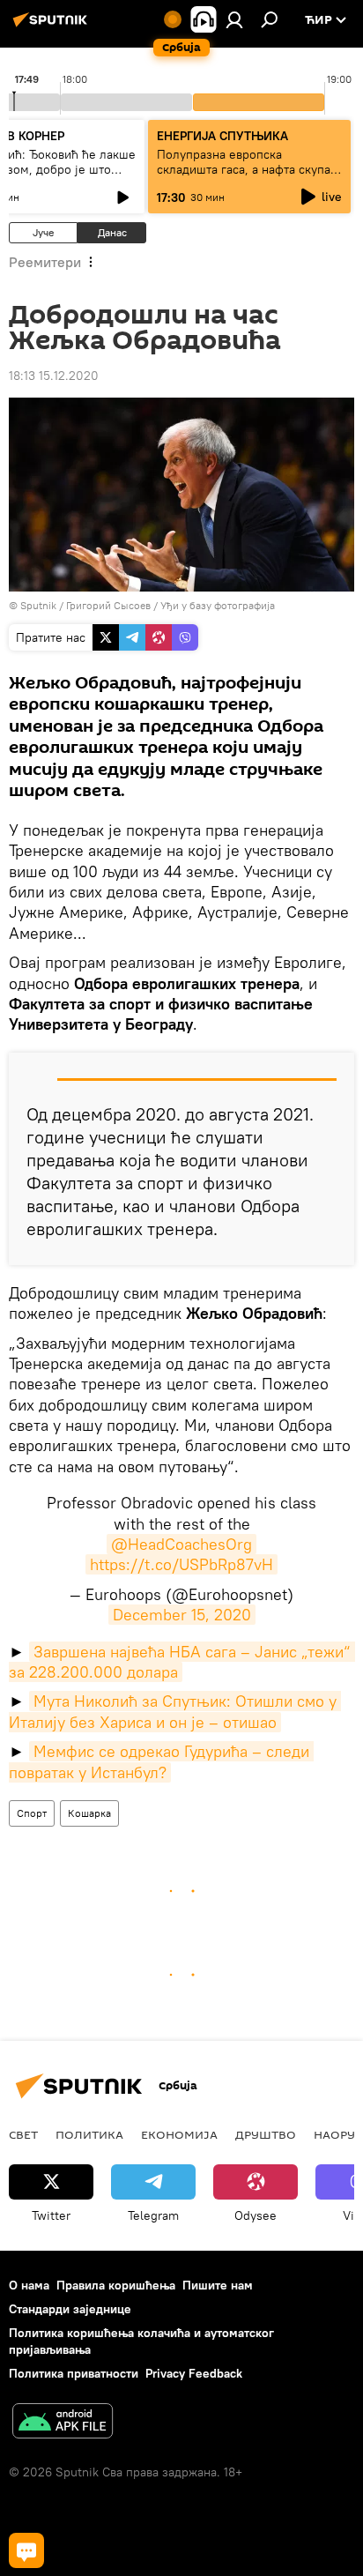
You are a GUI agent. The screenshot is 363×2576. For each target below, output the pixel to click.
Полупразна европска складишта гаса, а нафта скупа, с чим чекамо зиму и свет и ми (245, 169)
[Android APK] (63, 2423)
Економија (179, 2134)
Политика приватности (74, 2373)
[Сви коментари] (26, 2550)
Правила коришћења (116, 2285)
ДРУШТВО (266, 2134)
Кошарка (89, 1813)
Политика (89, 2134)
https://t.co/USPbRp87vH (181, 1564)
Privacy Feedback (194, 2373)
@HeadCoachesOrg (181, 1544)
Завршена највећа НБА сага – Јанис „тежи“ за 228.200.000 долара (182, 1662)
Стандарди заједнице (70, 2309)
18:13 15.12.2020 (54, 376)
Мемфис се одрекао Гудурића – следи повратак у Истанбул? (161, 1761)
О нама (29, 2285)
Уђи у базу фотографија (218, 605)
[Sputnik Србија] (53, 26)
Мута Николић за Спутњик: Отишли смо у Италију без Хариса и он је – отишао (175, 1711)
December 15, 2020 (182, 1615)
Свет (23, 2134)
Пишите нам (218, 2285)
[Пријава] (234, 19)
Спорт (32, 1813)
